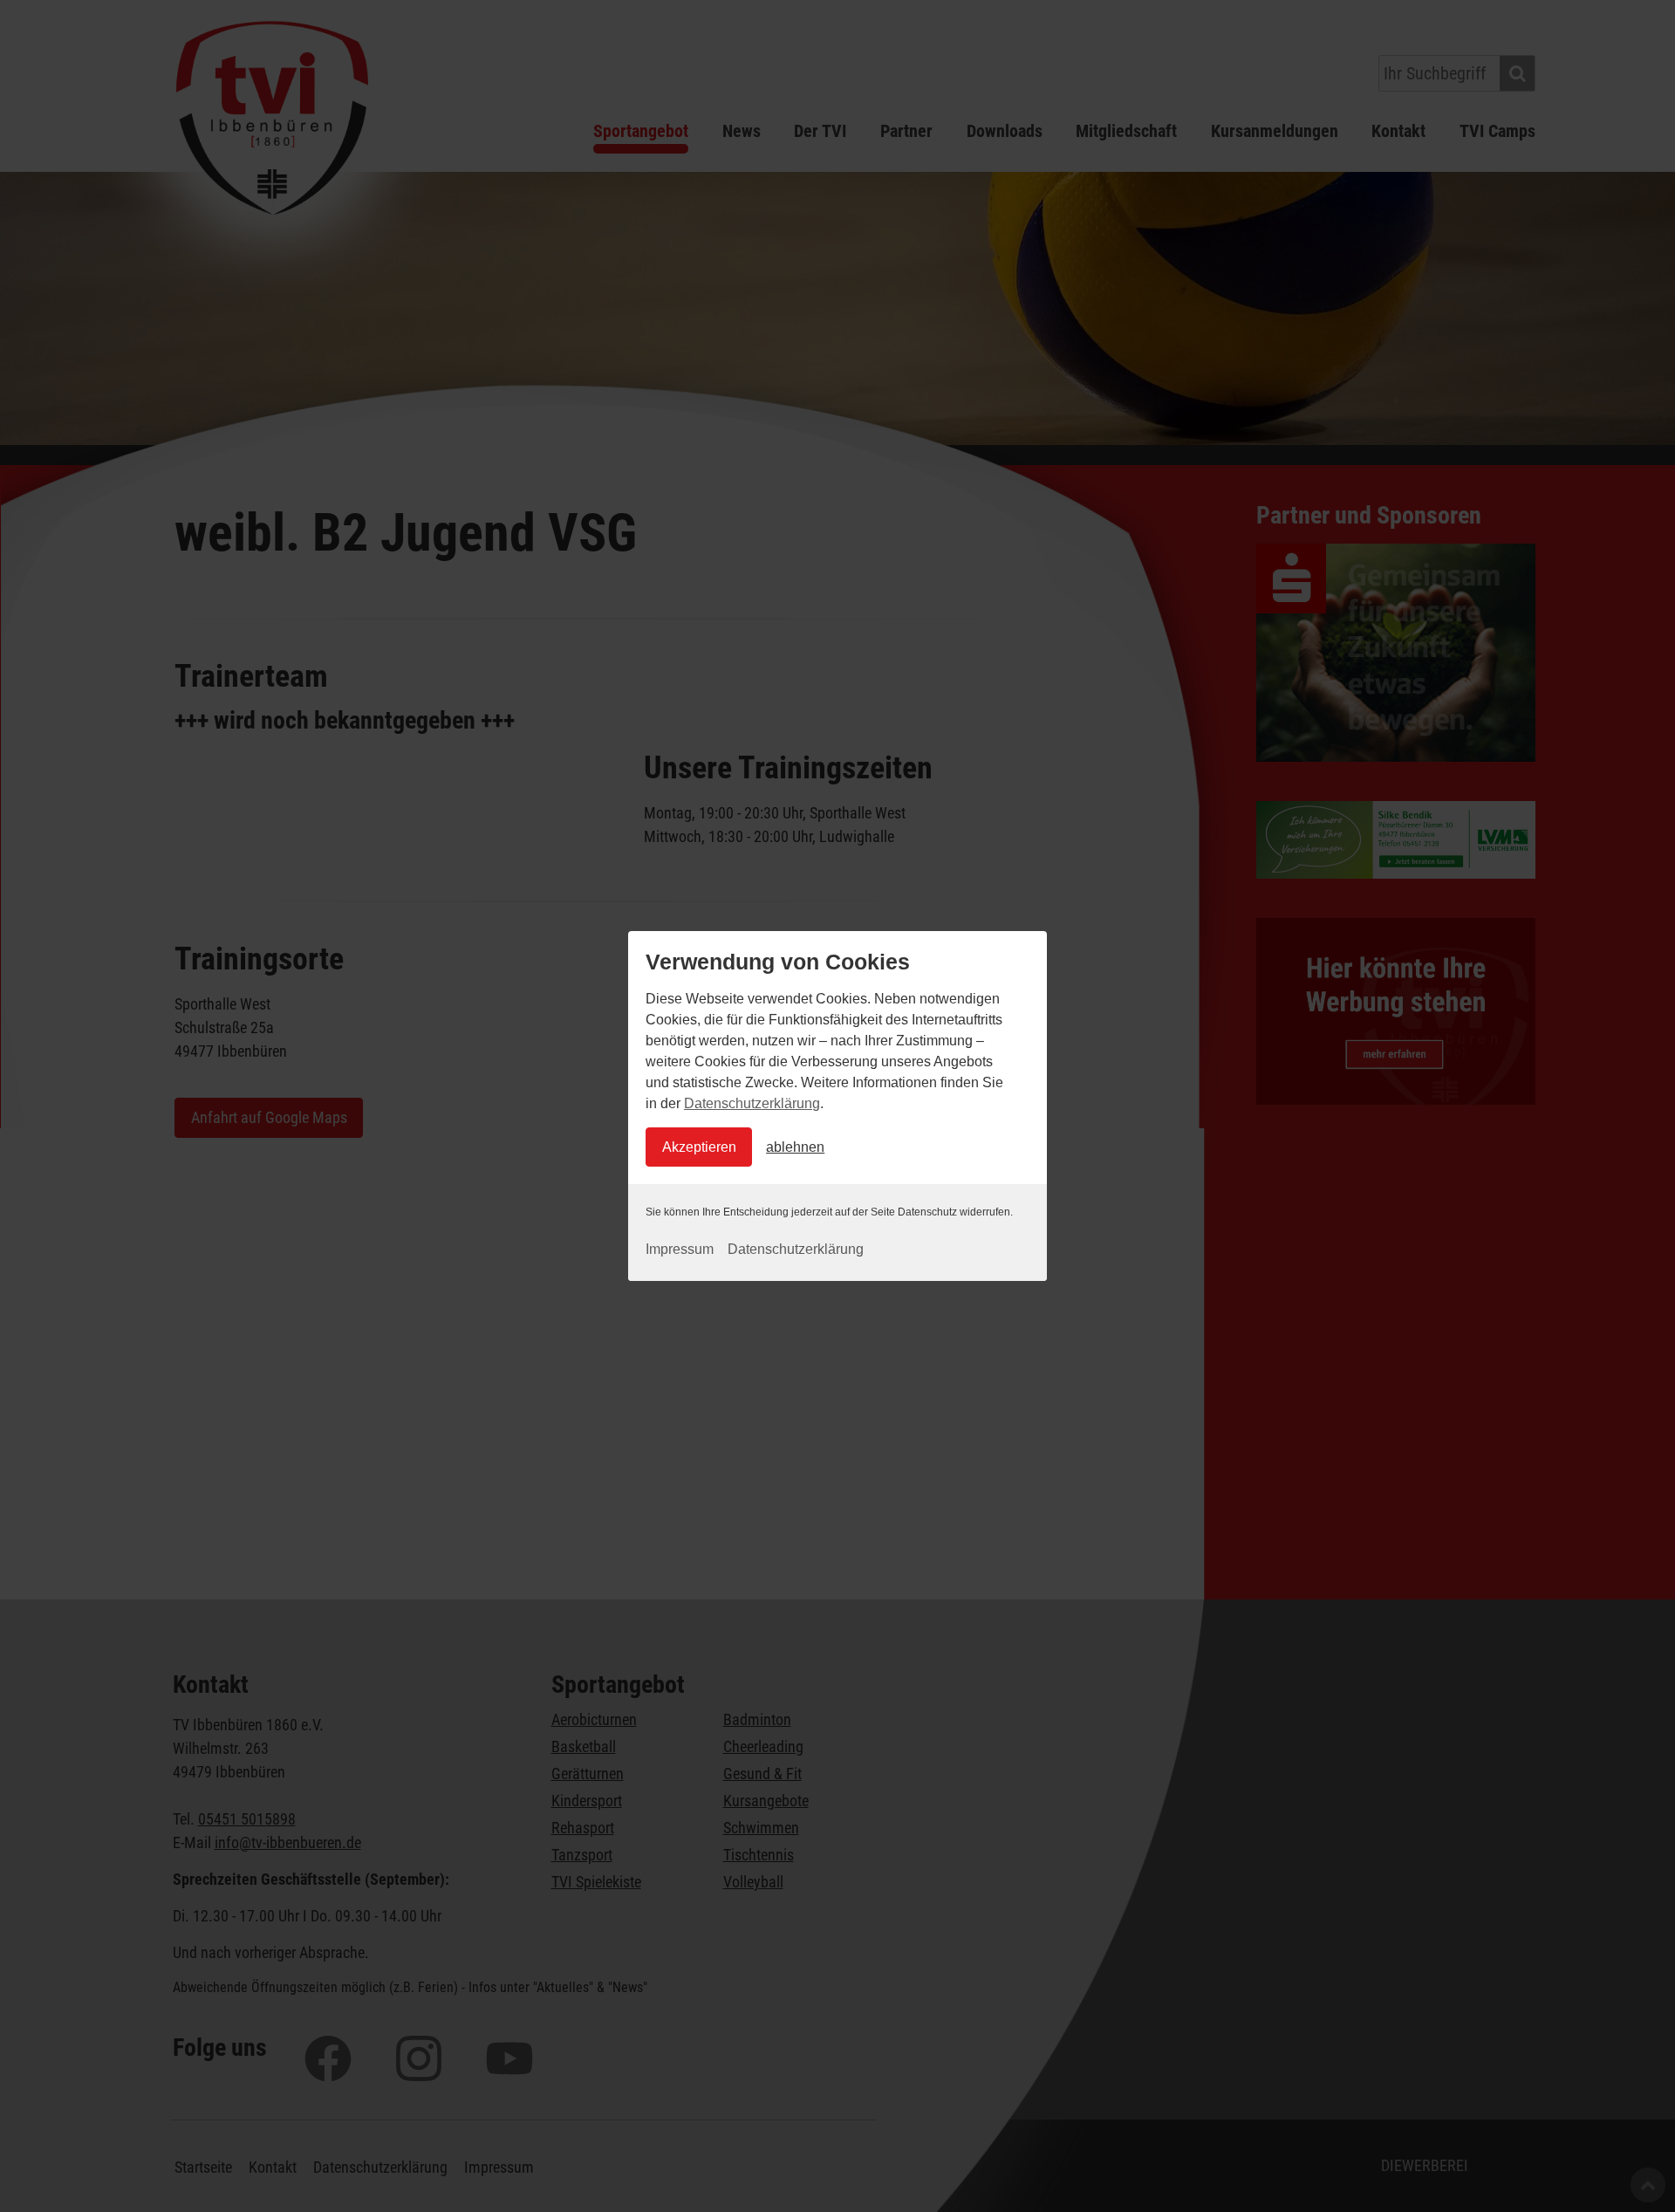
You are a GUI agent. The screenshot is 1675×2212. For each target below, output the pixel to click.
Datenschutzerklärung (752, 1103)
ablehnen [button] (795, 1147)
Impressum (680, 1249)
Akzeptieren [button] (699, 1147)
